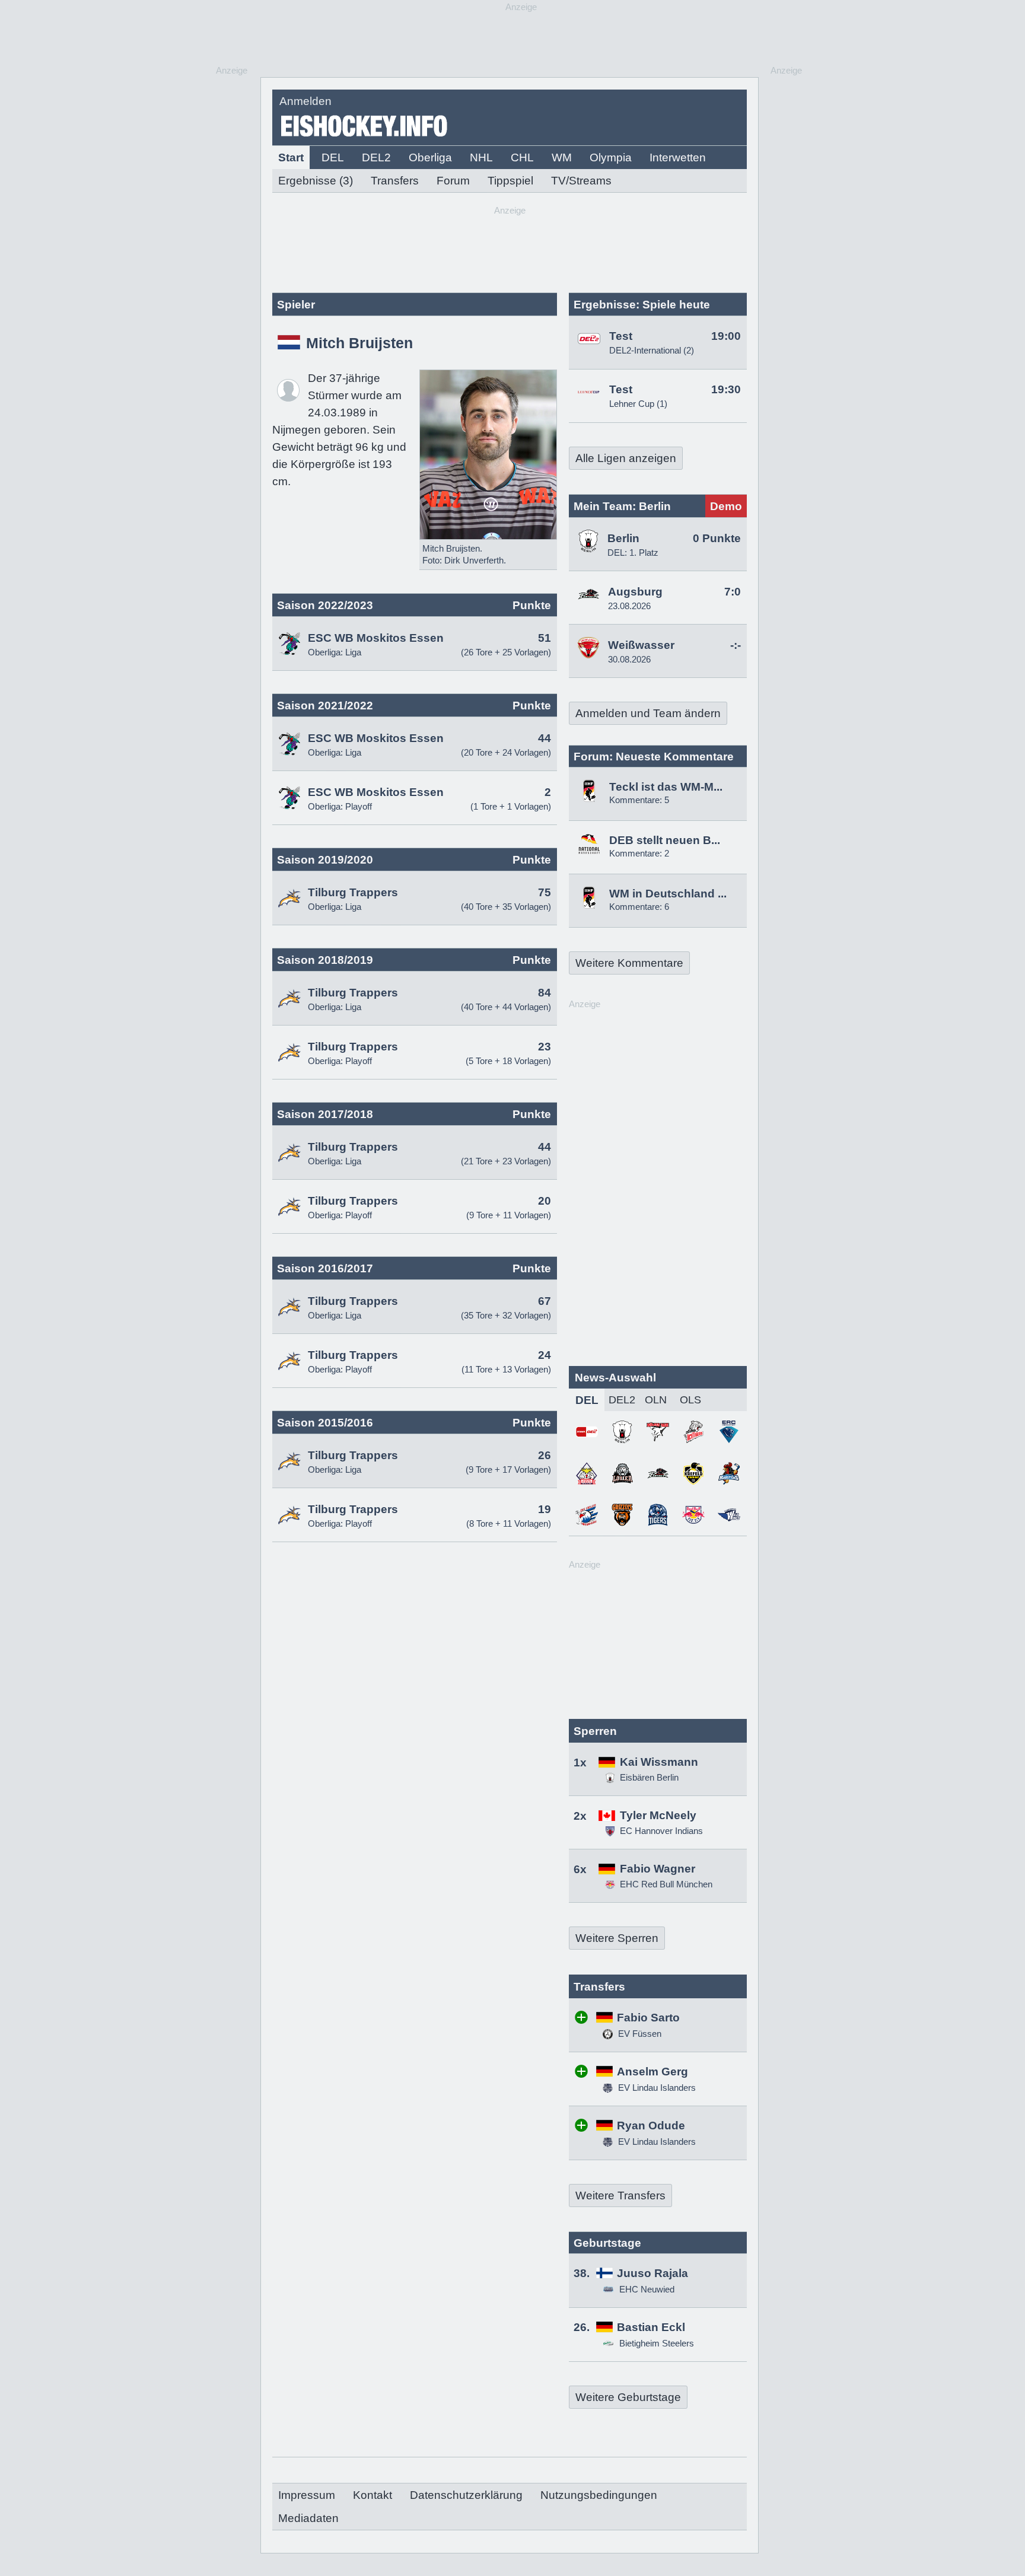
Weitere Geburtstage (628, 2397)
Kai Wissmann (659, 1762)
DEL (333, 157)
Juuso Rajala (652, 2273)
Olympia (611, 157)
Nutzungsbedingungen (599, 2495)
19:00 (726, 336)
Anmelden (305, 101)
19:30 (726, 389)
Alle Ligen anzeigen (626, 458)
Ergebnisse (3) (316, 181)
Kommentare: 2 (639, 853)
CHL (522, 157)
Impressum (307, 2495)
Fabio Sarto (648, 2018)
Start (291, 157)
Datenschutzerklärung (466, 2495)
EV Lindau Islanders (656, 2088)
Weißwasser (641, 645)
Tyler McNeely (658, 1815)
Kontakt (373, 2495)
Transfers (395, 181)
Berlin (623, 538)
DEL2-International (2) (652, 350)
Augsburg (635, 592)
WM (562, 157)
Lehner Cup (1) (638, 404)
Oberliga (430, 157)
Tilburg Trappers (353, 892)
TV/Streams (581, 181)
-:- (736, 645)
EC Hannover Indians (661, 1831)
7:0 (733, 592)
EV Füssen (639, 2034)
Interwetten (678, 157)
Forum (453, 181)
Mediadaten (308, 2518)
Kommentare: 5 (639, 800)
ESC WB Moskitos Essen (376, 638)
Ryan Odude (651, 2126)
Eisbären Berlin (649, 1777)
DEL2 (376, 157)
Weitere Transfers (620, 2196)
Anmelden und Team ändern (648, 713)
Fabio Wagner (658, 1869)
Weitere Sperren (617, 1938)
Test (621, 336)
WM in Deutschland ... (668, 894)
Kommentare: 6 (639, 907)
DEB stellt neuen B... (665, 840)
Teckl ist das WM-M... (666, 787)
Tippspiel (510, 181)
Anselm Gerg (652, 2072)
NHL (481, 157)
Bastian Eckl (651, 2327)
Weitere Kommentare (629, 963)
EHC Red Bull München (666, 1884)
